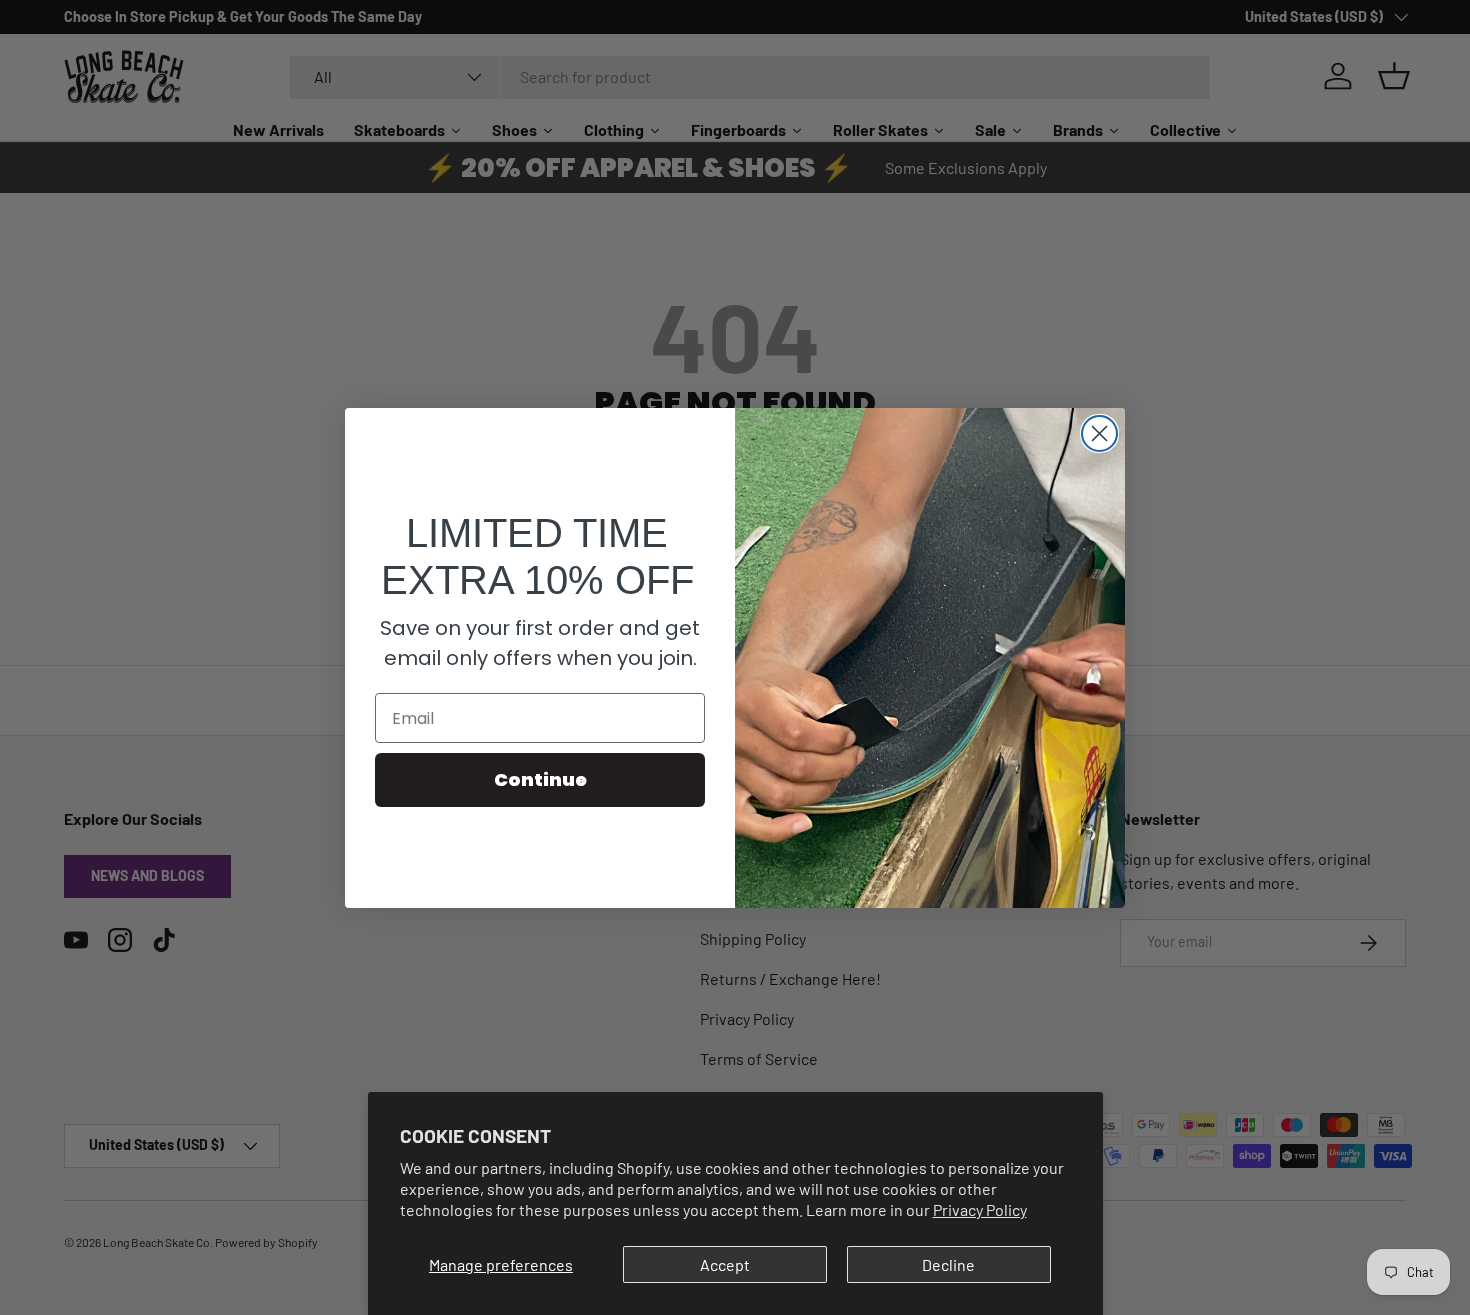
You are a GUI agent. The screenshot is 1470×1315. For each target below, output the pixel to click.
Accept (725, 1264)
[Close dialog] (1099, 433)
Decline (948, 1264)
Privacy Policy (980, 1209)
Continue (540, 779)
